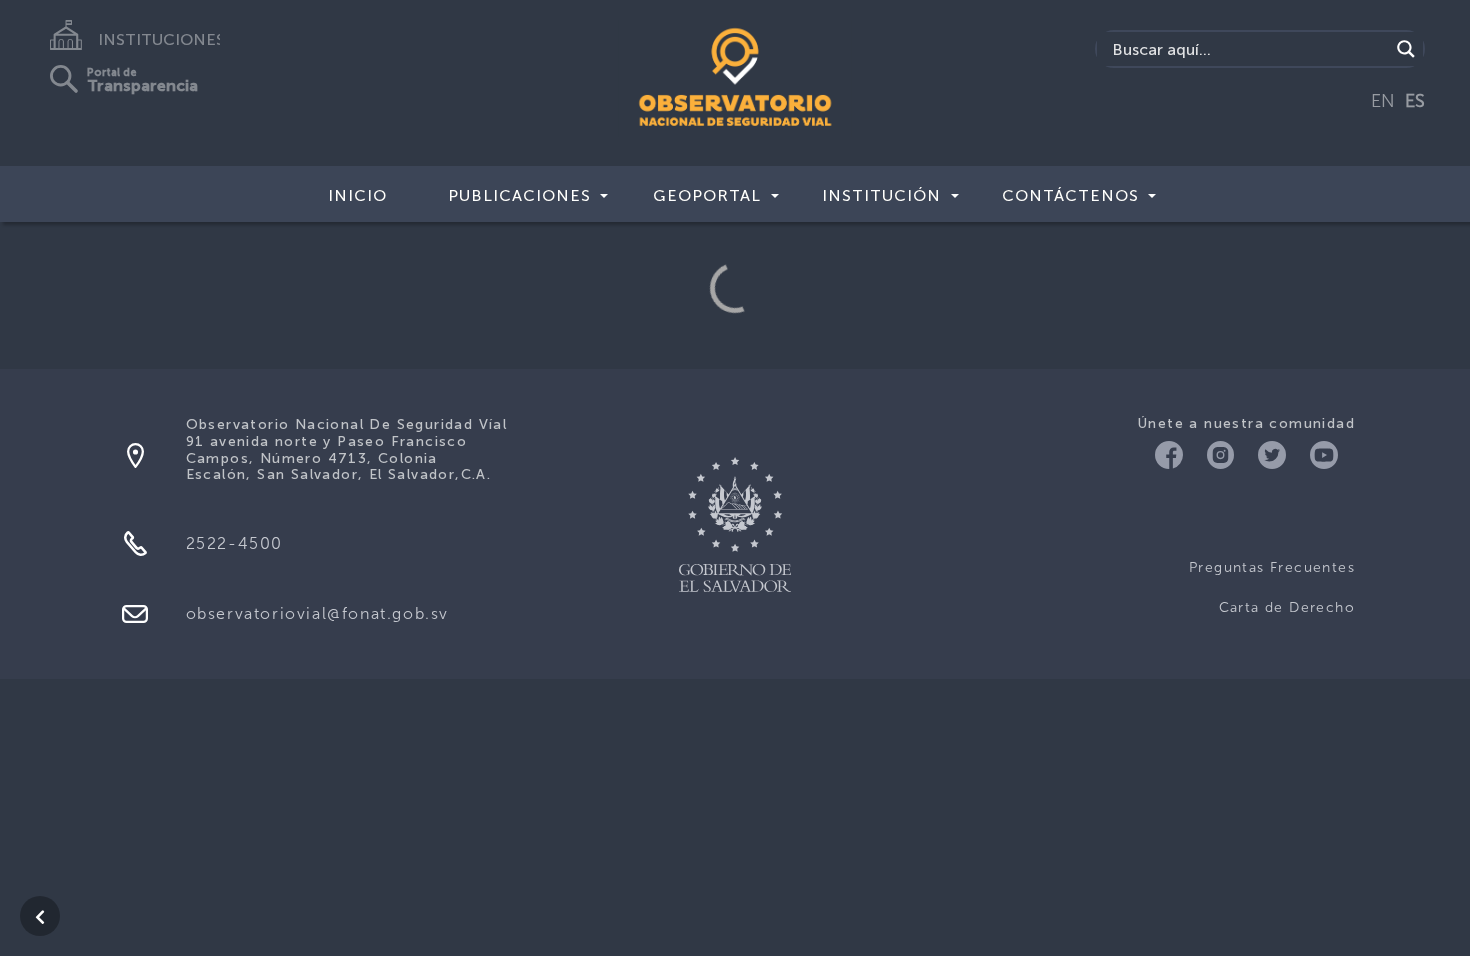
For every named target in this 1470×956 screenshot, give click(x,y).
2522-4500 (234, 543)
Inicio (357, 195)
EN (1383, 101)
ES (1415, 101)
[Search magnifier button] (1406, 49)
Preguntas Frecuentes (1272, 567)
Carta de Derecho (1287, 607)
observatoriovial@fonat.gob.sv (317, 613)
